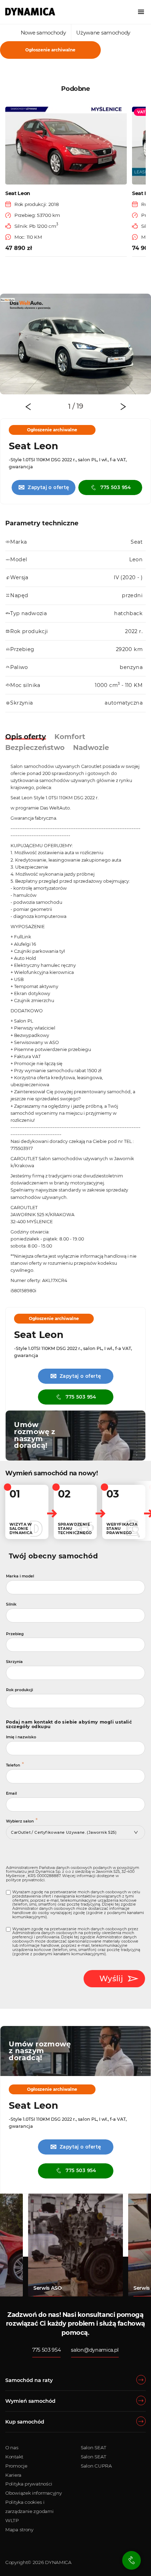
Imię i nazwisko (21, 1737)
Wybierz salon (20, 1821)
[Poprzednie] (28, 407)
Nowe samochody (43, 33)
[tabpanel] (75, 344)
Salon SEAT (94, 2447)
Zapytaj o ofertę (44, 487)
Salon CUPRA (96, 2466)
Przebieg (15, 1634)
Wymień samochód (30, 2401)
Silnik (11, 1604)
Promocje (16, 2466)
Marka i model (20, 1576)
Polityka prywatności (29, 2484)
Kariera (13, 2475)
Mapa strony (19, 2530)
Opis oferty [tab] (26, 737)
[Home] (30, 12)
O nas (12, 2447)
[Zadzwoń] (132, 2560)
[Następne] (123, 407)
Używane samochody (103, 33)
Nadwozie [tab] (91, 748)
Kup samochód (25, 2422)
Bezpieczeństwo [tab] (35, 748)
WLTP (12, 2520)
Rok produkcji (19, 1690)
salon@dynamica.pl (95, 2350)
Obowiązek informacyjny (33, 2493)
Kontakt (14, 2457)
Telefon (13, 1765)
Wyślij (111, 1978)
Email (11, 1793)
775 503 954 (116, 487)
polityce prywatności (25, 1880)
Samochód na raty (29, 2380)
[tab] (71, 407)
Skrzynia (14, 1662)
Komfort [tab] (70, 737)
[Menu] (141, 12)
